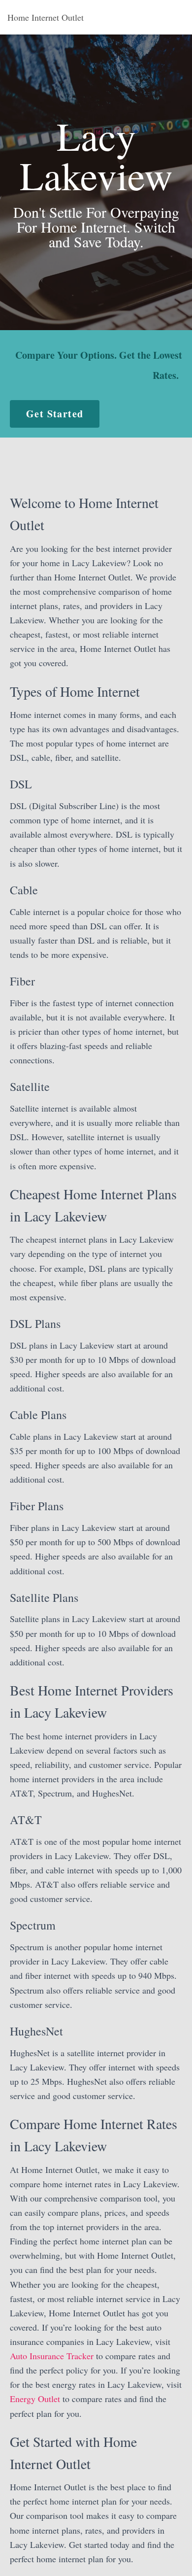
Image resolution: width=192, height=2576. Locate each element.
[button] (55, 414)
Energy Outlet (35, 2399)
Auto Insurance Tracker (52, 2356)
